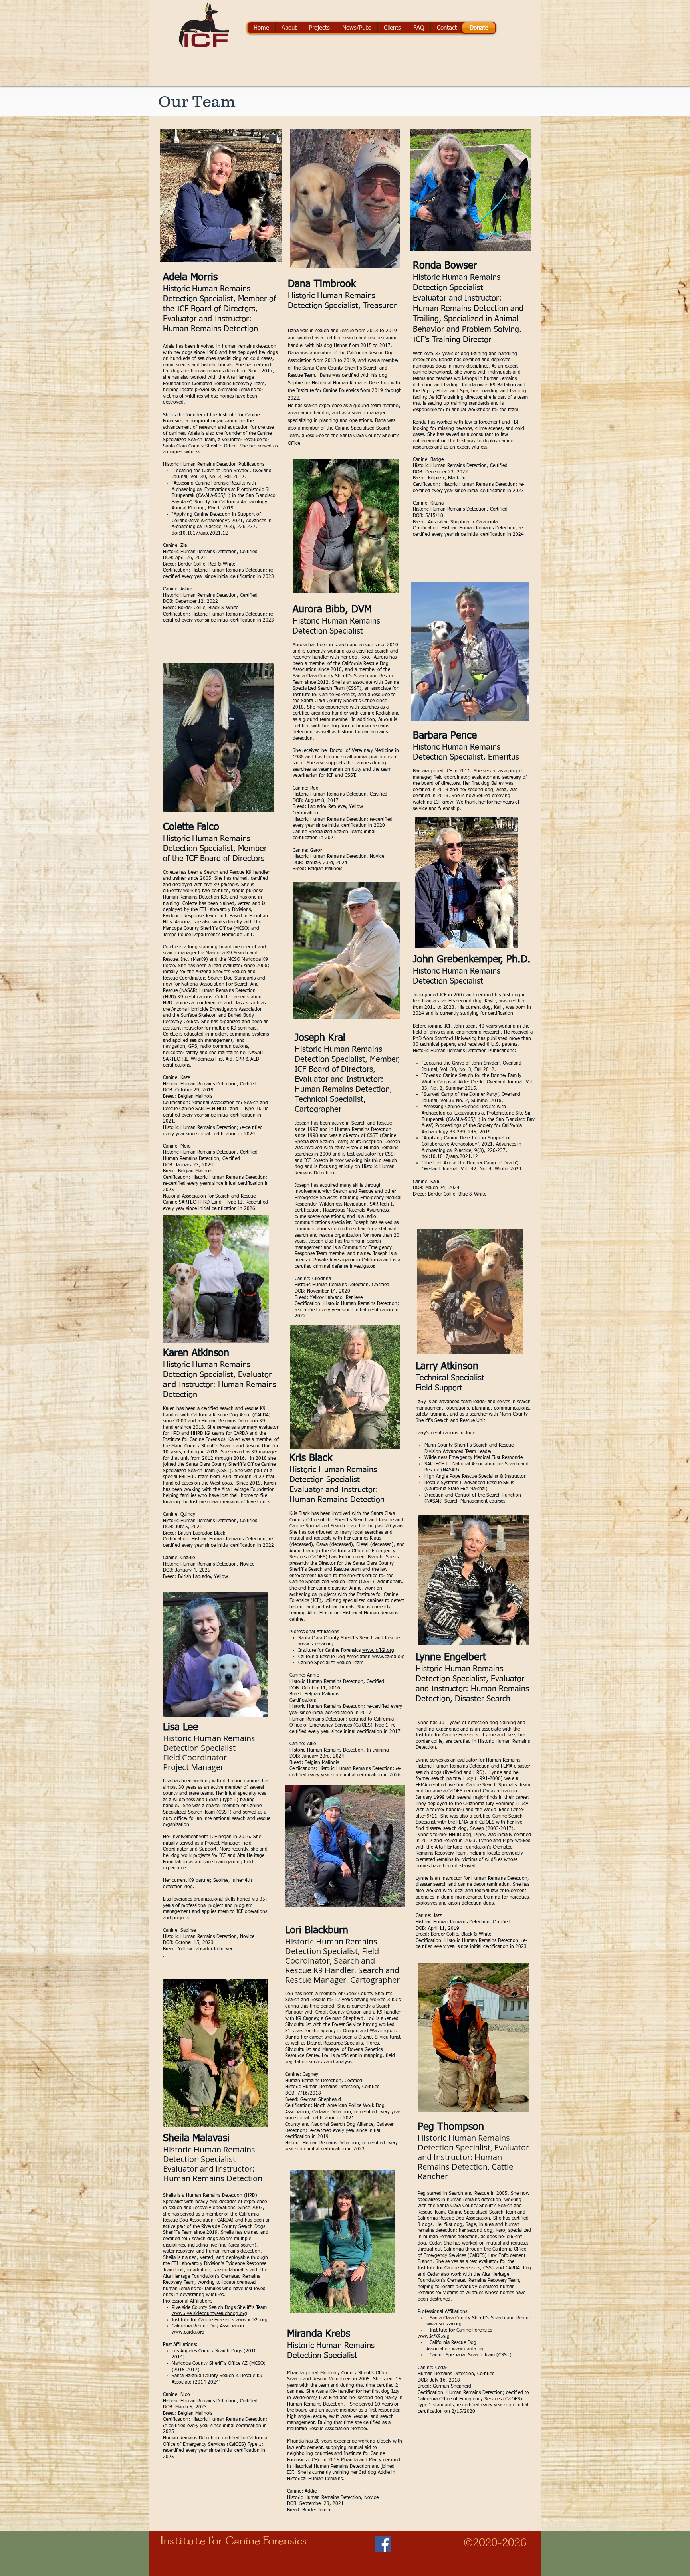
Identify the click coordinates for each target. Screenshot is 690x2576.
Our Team (197, 101)
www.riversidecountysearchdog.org (209, 2314)
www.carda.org (188, 2332)
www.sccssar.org (316, 1644)
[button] (289, 28)
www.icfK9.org (252, 2320)
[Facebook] (383, 2544)
